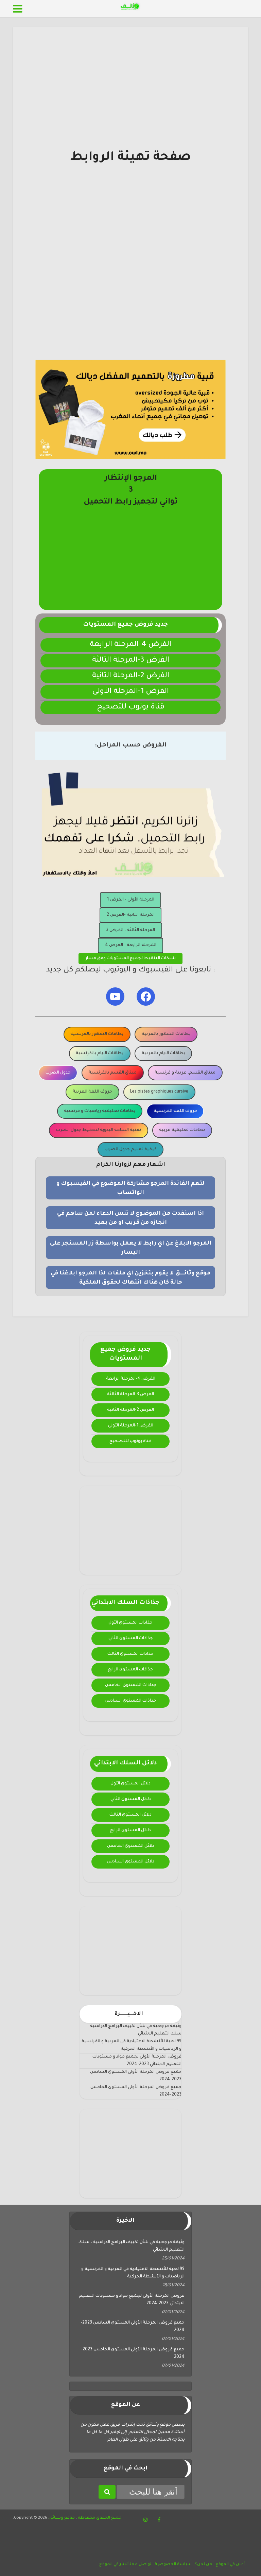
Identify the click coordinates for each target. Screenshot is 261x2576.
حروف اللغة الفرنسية (175, 1111)
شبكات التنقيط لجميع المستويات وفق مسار (130, 959)
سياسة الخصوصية (173, 2565)
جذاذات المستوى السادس (130, 1701)
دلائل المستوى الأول (130, 1784)
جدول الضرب (58, 1073)
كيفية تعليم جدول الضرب (131, 1150)
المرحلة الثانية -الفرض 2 (131, 915)
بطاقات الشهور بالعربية (166, 1034)
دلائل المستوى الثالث (130, 1815)
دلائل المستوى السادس (130, 1862)
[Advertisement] (130, 102)
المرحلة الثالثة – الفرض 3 (130, 930)
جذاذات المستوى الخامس (131, 1685)
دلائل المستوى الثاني (131, 1799)
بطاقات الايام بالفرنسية (100, 1054)
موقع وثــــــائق (62, 2518)
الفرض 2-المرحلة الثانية (131, 676)
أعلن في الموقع (230, 2565)
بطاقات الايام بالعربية (163, 1054)
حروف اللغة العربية (92, 1092)
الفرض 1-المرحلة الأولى (130, 692)
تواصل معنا (140, 2565)
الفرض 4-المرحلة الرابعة (130, 645)
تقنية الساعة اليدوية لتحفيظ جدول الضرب (99, 1130)
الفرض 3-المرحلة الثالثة (131, 661)
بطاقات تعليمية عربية (182, 1130)
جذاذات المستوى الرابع (130, 1670)
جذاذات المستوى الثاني (131, 1639)
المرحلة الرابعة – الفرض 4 (131, 945)
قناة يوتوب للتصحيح (131, 707)
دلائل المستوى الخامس (131, 1846)
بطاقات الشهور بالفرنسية (97, 1034)
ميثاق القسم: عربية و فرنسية (185, 1073)
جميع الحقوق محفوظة (99, 2518)
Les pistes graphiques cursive (159, 1092)
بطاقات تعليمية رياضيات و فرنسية (100, 1111)
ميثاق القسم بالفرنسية (113, 1073)
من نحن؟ (204, 2565)
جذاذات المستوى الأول (130, 1623)
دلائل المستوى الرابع (130, 1831)
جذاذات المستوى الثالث (130, 1654)
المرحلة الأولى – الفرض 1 (131, 900)
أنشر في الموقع (114, 2565)
